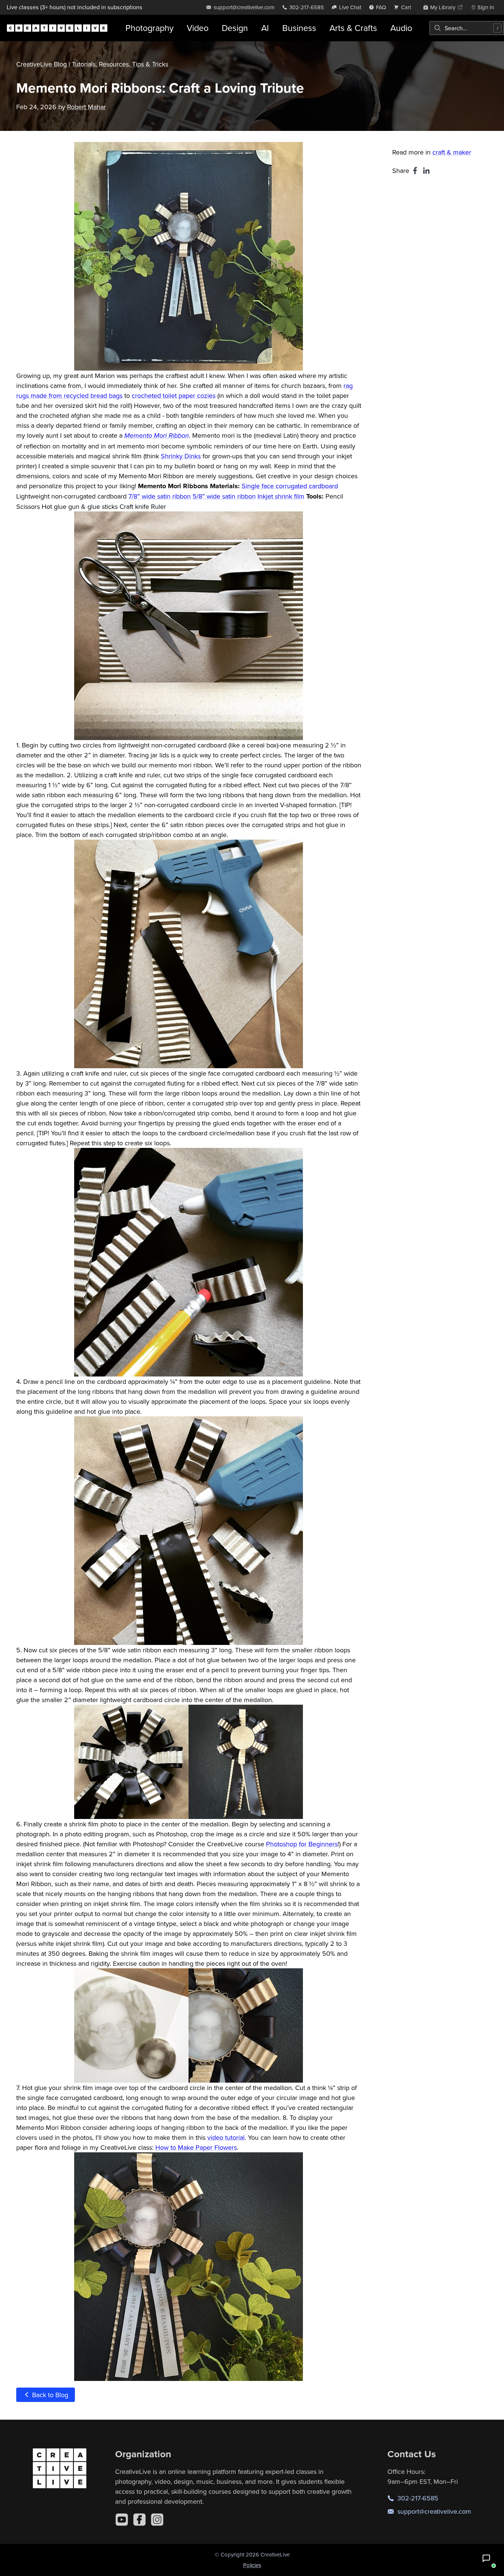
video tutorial (226, 2137)
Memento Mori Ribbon (157, 436)
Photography (149, 28)
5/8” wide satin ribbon (224, 496)
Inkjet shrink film (281, 496)
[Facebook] (139, 2520)
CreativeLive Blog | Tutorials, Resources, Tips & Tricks (92, 64)
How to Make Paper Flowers (196, 2147)
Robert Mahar (87, 107)
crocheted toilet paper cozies (174, 395)
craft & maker (452, 152)
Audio (401, 28)
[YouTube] (122, 2520)
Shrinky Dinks (181, 456)
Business (299, 28)
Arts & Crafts (353, 28)
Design (235, 28)
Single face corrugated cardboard (290, 486)
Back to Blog (49, 2395)
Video (198, 28)
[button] (486, 2558)
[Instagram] (157, 2520)
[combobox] (467, 28)
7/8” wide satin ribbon (160, 496)
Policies (252, 2565)
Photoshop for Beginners (302, 1844)
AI (265, 28)
